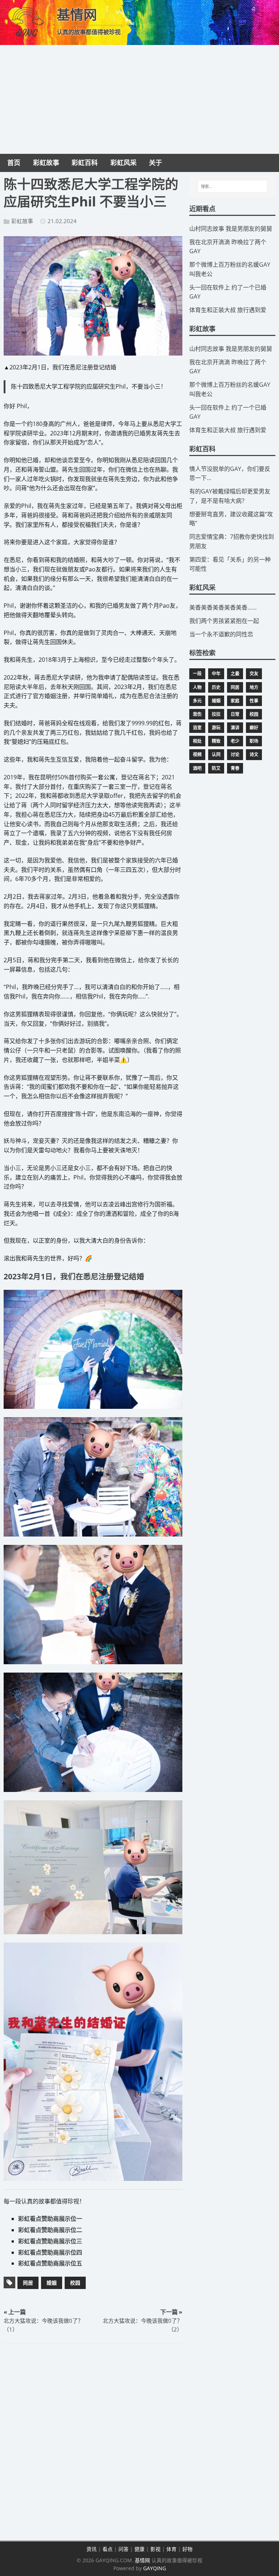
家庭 (235, 701)
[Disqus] (93, 2443)
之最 (235, 674)
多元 (197, 701)
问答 (124, 2549)
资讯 (92, 2549)
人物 (197, 687)
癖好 (254, 728)
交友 (254, 674)
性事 (254, 701)
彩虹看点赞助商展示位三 (50, 2241)
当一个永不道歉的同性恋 (221, 634)
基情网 (142, 2560)
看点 (108, 2549)
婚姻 (52, 2283)
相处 (197, 741)
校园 (75, 2283)
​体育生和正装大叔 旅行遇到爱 (228, 310)
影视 (155, 2549)
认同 (216, 754)
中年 (216, 674)
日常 (235, 714)
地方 (254, 687)
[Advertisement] (139, 99)
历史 (216, 687)
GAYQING (155, 2568)
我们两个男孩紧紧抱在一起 (224, 621)
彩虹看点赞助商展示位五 (50, 2263)
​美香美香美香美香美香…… (223, 607)
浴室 (197, 728)
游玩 (216, 728)
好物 (187, 2549)
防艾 (216, 768)
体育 (171, 2549)
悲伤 (197, 714)
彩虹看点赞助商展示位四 (50, 2252)
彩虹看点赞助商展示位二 (50, 2230)
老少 (235, 741)
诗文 (254, 754)
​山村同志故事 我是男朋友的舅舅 (231, 229)
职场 (254, 741)
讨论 (235, 754)
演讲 (235, 728)
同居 (28, 2283)
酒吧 (197, 768)
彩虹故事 (22, 221)
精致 (216, 741)
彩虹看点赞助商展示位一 (50, 2219)
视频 (197, 754)
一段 (197, 674)
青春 (235, 768)
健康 (139, 2549)
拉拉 (216, 714)
